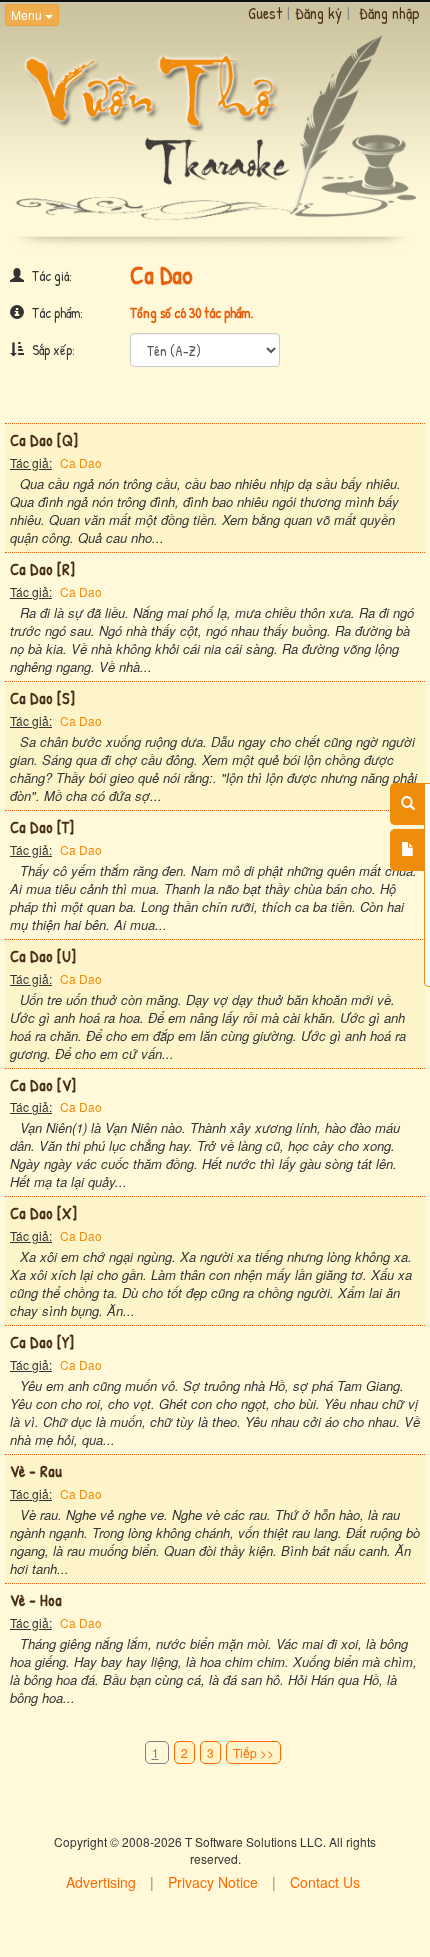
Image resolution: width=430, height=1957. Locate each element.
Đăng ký (318, 13)
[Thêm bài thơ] (407, 850)
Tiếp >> (253, 1752)
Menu (28, 14)
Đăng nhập (389, 13)
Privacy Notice (213, 1882)
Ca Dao (81, 462)
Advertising (101, 1882)
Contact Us (325, 1882)
